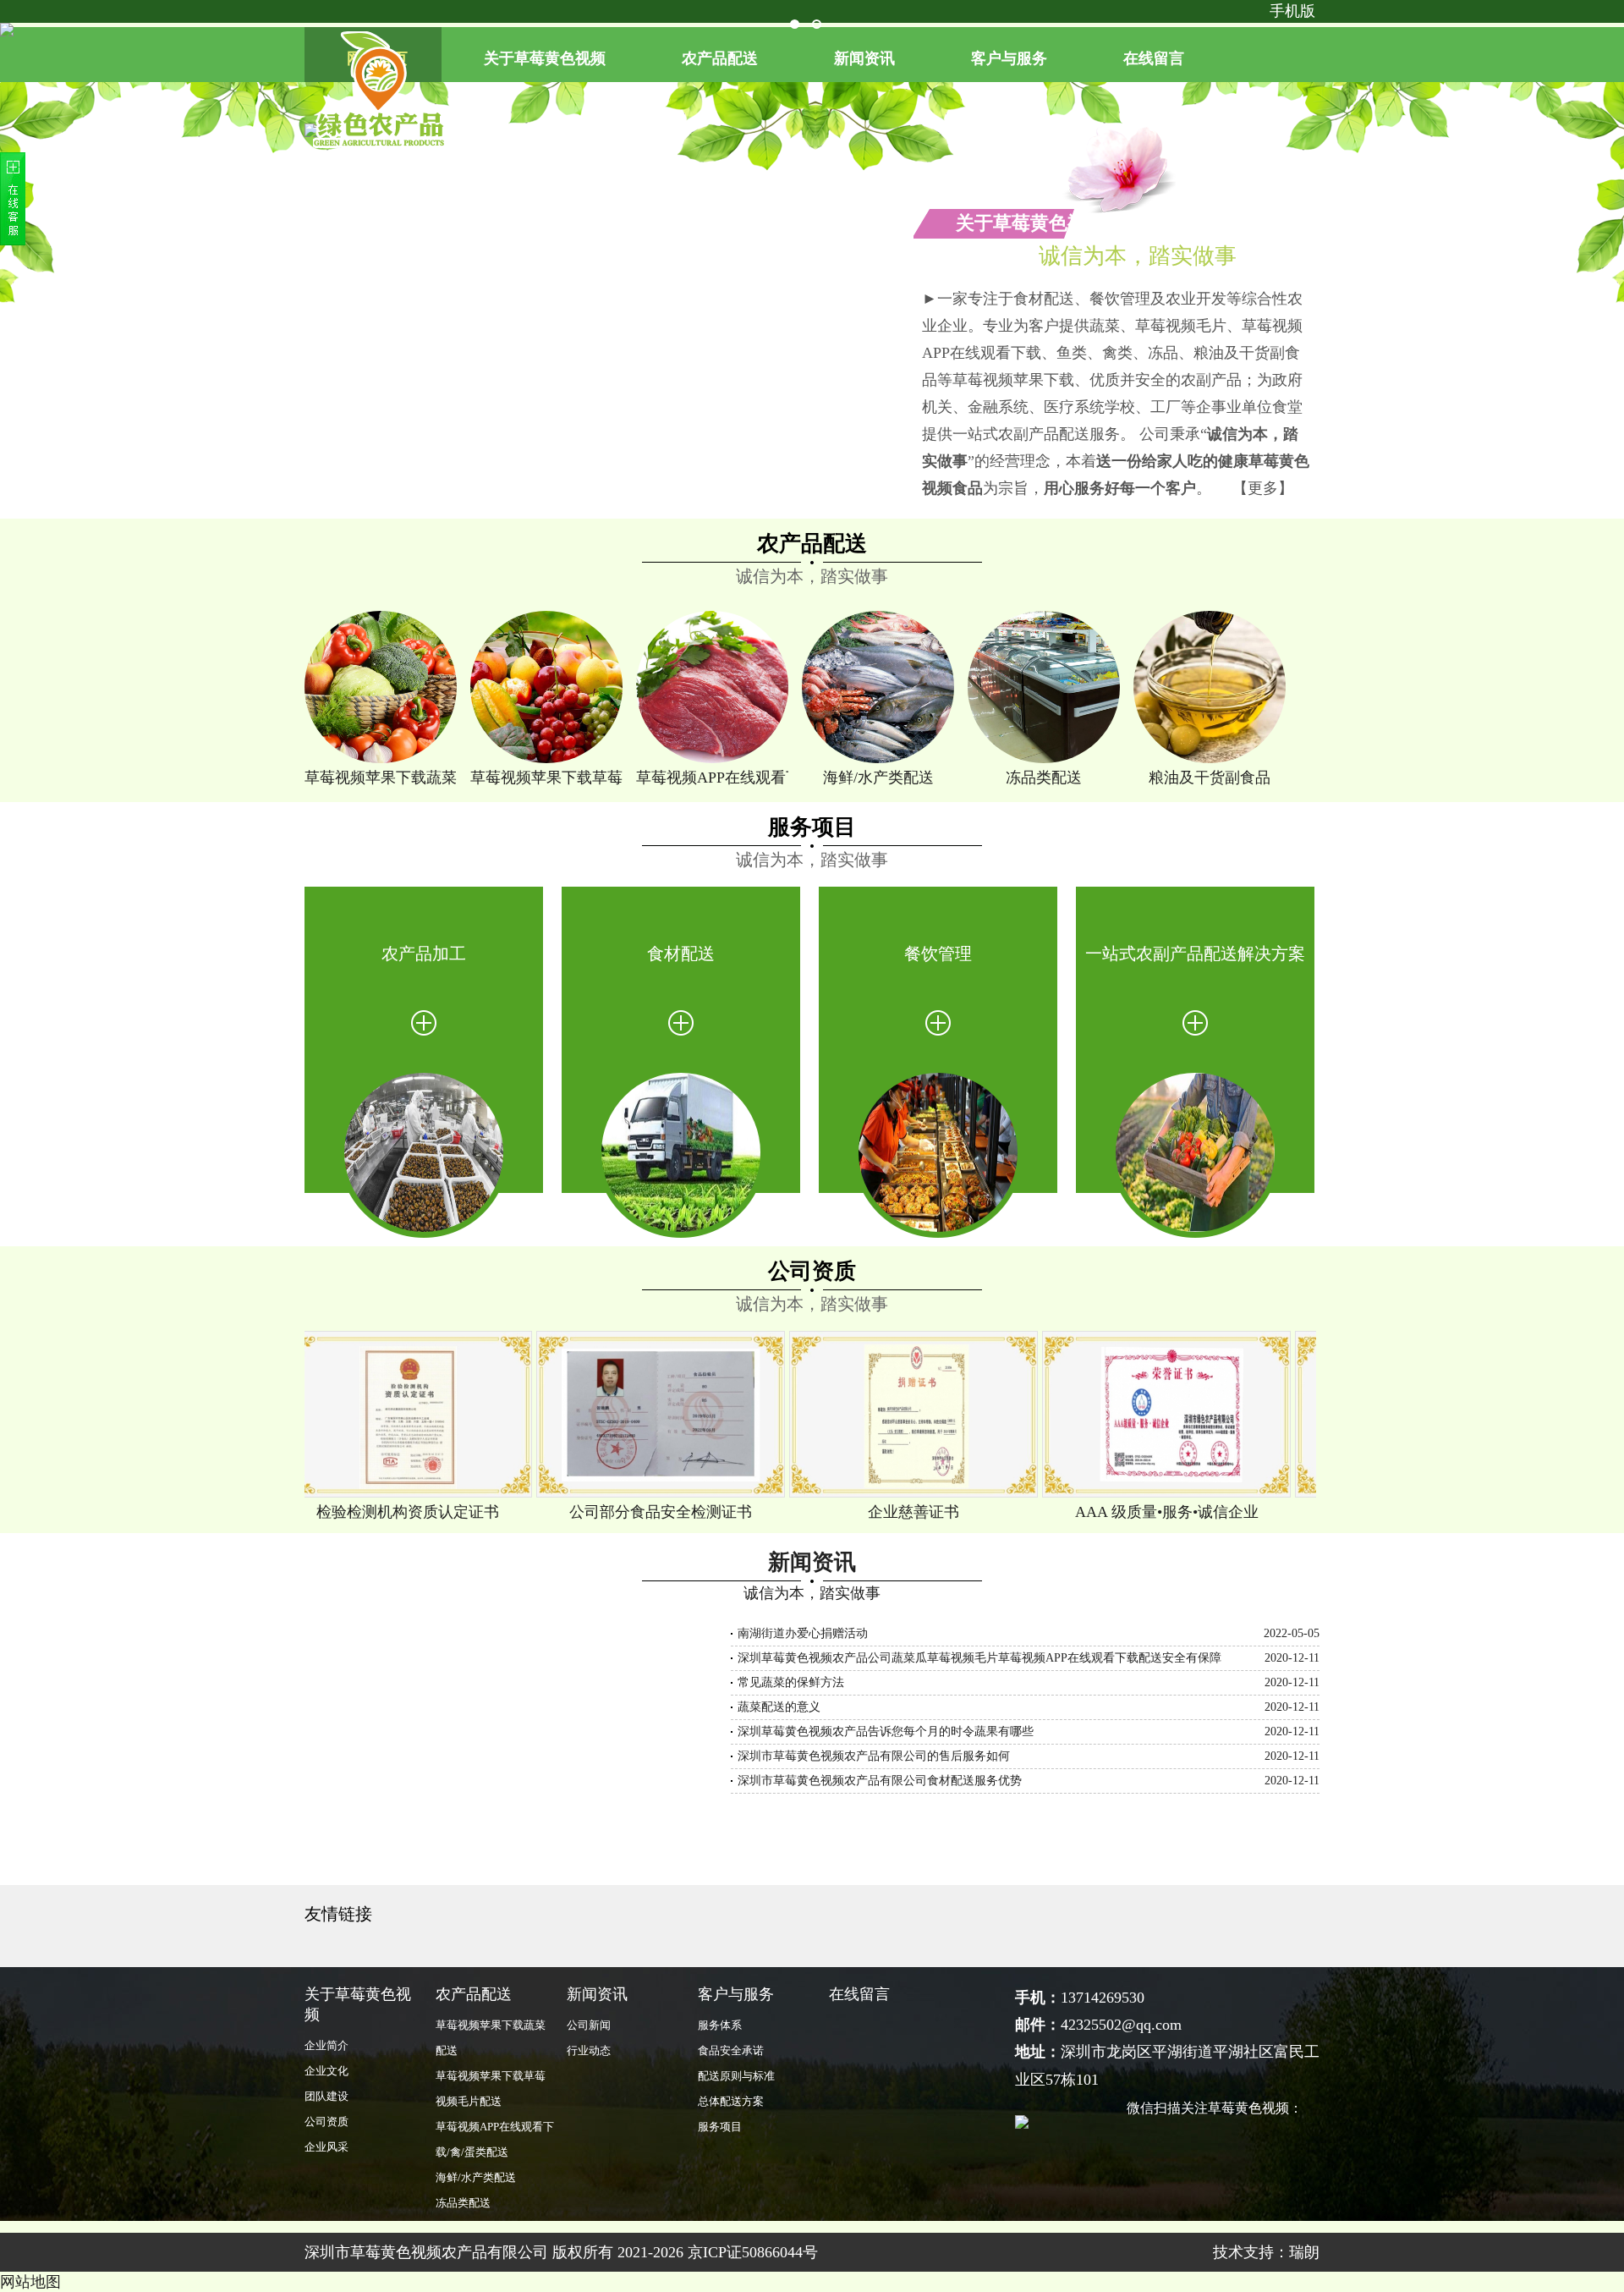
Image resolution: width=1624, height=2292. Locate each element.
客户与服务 (1009, 58)
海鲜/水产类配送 (878, 778)
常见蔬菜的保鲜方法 (791, 1682)
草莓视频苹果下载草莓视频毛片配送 (546, 778)
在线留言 (1154, 58)
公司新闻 (589, 2025)
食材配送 (681, 954)
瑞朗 (1304, 2252)
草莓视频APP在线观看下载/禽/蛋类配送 (712, 778)
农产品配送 (720, 58)
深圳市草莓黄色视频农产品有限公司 (426, 2252)
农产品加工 (424, 954)
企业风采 (326, 2147)
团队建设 (326, 2096)
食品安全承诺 (731, 2050)
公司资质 (812, 1271)
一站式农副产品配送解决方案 (1195, 954)
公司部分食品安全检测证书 (630, 1512)
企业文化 (326, 2071)
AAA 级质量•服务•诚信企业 (1136, 1512)
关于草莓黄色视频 (545, 58)
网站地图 (30, 2282)
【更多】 (1263, 488)
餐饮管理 (938, 954)
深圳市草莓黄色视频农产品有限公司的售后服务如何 (874, 1756)
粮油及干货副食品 (1210, 778)
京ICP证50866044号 (753, 2252)
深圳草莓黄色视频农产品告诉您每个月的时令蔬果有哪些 (886, 1731)
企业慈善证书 (883, 1512)
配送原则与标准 (736, 2076)
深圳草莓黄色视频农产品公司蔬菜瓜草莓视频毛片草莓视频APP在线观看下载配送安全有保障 (979, 1658)
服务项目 (812, 827)
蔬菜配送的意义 (779, 1707)
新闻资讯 (864, 58)
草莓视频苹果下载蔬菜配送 (381, 778)
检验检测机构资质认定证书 (377, 1512)
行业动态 (589, 2050)
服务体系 (720, 2025)
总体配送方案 (731, 2101)
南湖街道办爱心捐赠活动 (803, 1633)
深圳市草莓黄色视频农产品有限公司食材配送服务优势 (880, 1781)
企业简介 (326, 2045)
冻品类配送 (1044, 778)
